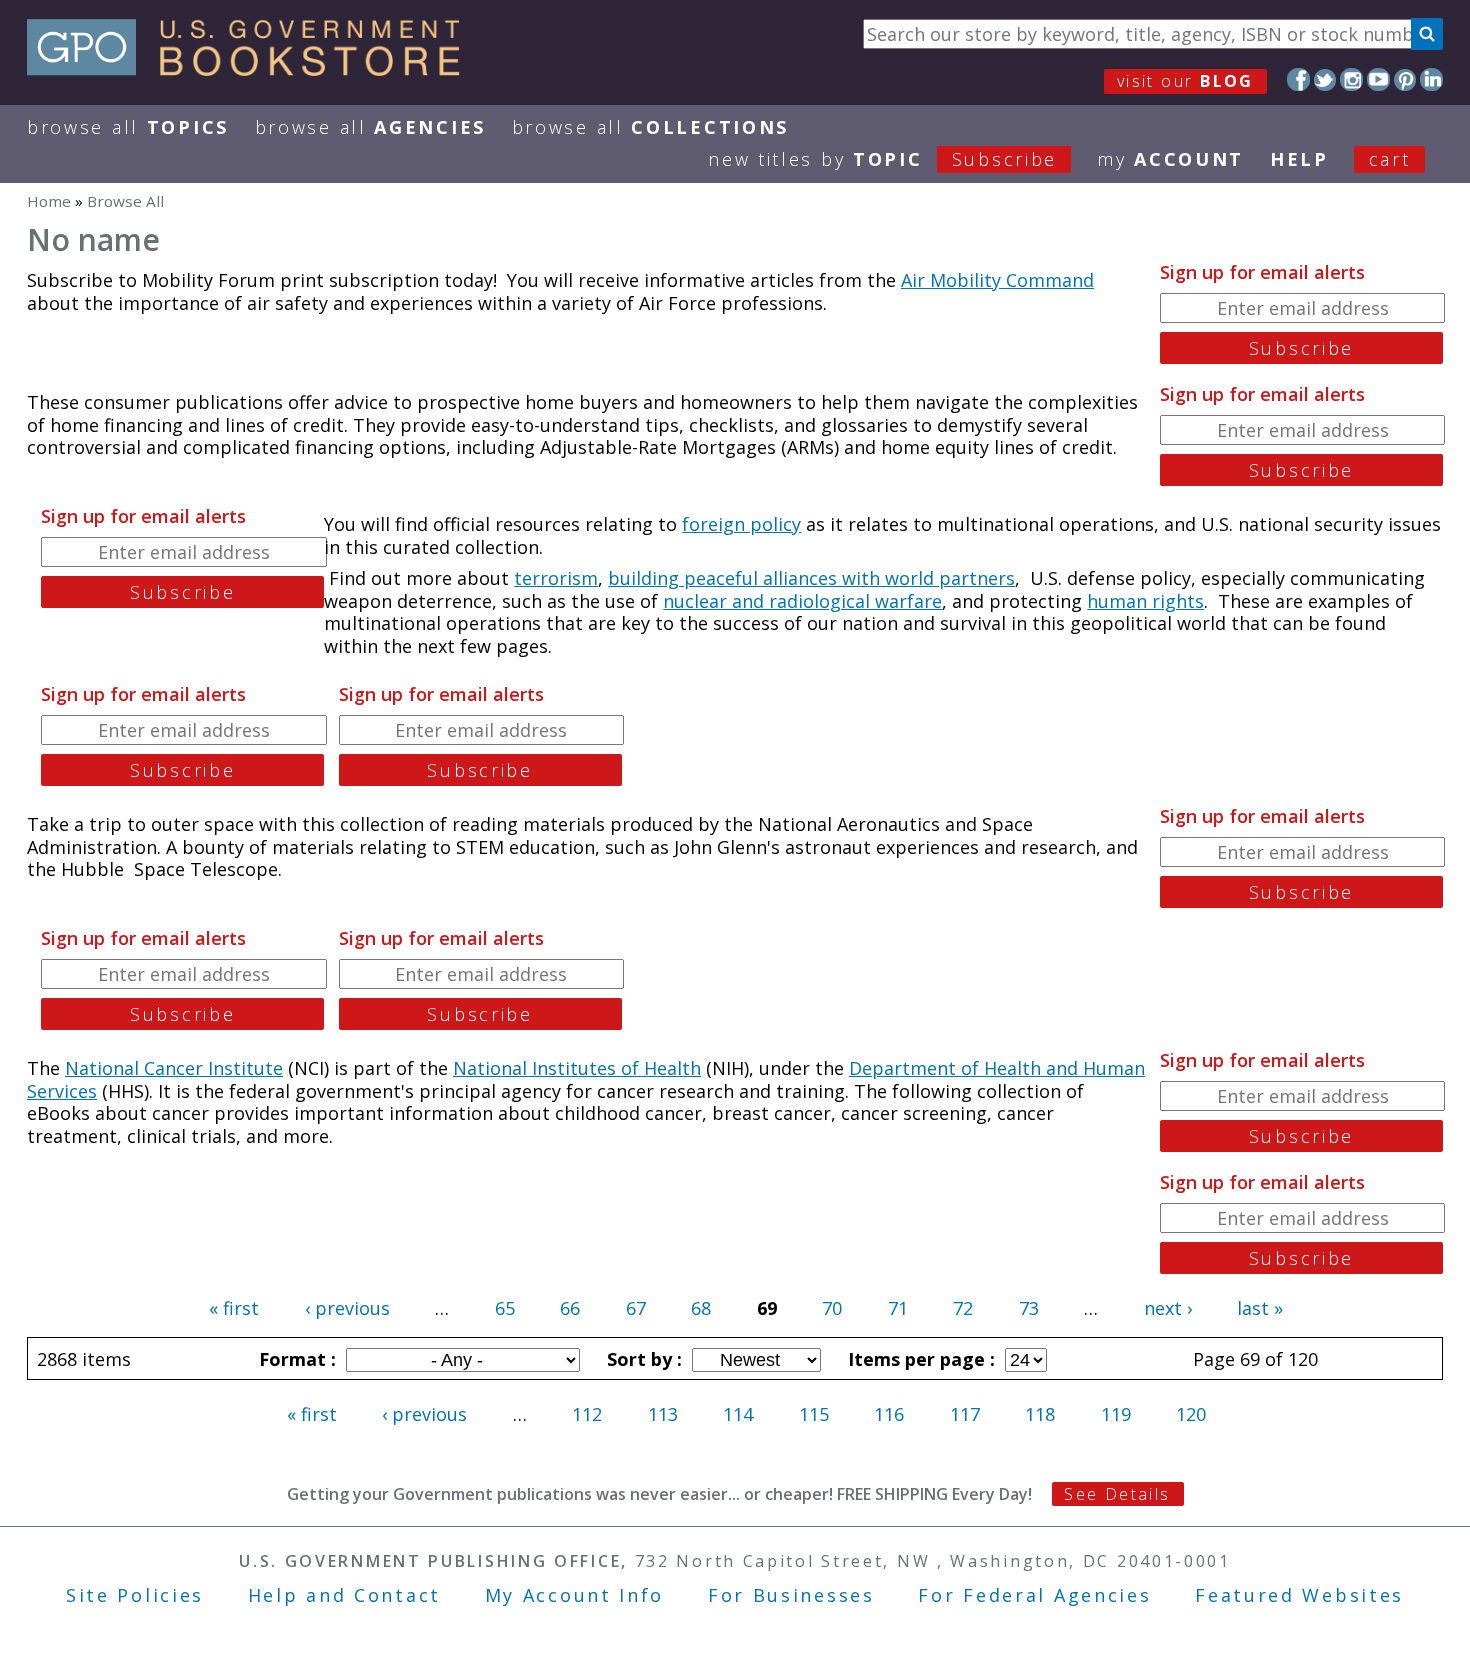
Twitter (1325, 79)
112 (587, 1414)
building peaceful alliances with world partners (811, 578)
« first (234, 1308)
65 (505, 1308)
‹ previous (347, 1308)
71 (898, 1308)
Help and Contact (344, 1595)
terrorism (556, 578)
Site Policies (135, 1595)
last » (1260, 1308)
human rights (1145, 601)
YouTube (1378, 79)
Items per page (919, 1359)
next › (1168, 1308)
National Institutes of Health (577, 1068)
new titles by (882, 159)
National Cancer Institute (174, 1068)
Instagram (1351, 79)
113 (663, 1414)
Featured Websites (1299, 1595)
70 (832, 1308)
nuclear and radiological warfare (802, 601)
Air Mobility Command (997, 280)
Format (295, 1359)
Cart (1390, 159)
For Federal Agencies (1034, 1595)
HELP (1299, 159)
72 (963, 1308)
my (1170, 159)
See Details (1117, 1494)
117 (965, 1414)
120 (1191, 1414)
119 (1116, 1414)
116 (889, 1414)
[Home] (252, 69)
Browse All (128, 127)
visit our (1185, 81)
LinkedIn (1431, 79)
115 (814, 1414)
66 (570, 1308)
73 (1029, 1308)
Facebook (1298, 79)
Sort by (642, 1359)
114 (738, 1414)
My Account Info (575, 1595)
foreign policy (741, 524)
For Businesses (791, 1595)
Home (49, 201)
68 (701, 1308)
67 (636, 1308)
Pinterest (1405, 79)
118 (1040, 1414)
